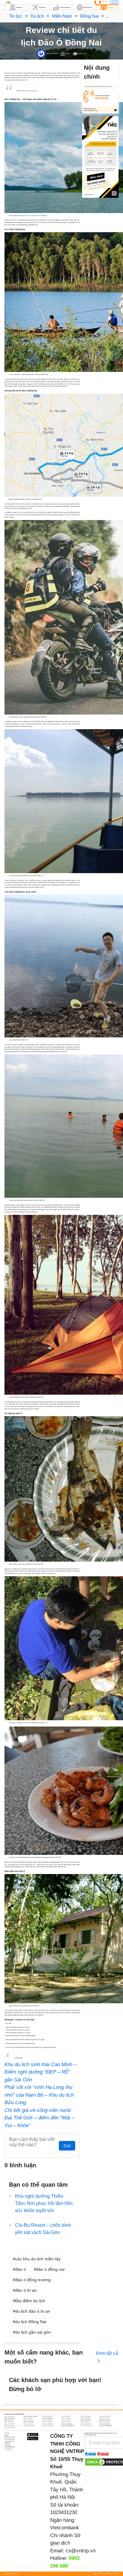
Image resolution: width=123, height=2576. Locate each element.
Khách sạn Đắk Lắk (66, 2418)
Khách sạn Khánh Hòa (86, 2420)
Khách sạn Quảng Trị (10, 2426)
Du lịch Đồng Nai (31, 91)
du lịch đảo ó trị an (33, 2311)
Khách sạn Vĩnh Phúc (10, 2428)
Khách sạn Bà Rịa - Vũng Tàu (30, 2417)
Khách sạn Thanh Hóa (48, 2426)
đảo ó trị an (26, 2290)
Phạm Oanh (49, 53)
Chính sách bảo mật (9, 2439)
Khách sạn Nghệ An (85, 2422)
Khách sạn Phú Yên (28, 2424)
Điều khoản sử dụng (10, 2437)
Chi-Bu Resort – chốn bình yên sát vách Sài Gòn (43, 2229)
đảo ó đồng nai (50, 2269)
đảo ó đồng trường (33, 2280)
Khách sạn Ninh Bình (104, 2422)
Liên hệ (6, 2435)
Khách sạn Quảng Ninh (105, 2424)
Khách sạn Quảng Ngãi (86, 2424)
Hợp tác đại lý (8, 2449)
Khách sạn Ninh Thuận (10, 2424)
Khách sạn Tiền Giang (86, 2426)
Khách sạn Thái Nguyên (29, 2426)
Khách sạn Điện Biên (86, 2418)
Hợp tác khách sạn (9, 2441)
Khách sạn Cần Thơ (28, 2418)
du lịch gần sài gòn (33, 2332)
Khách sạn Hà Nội (9, 2420)
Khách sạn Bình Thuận (10, 2418)
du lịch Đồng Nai (31, 2322)
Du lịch (37, 16)
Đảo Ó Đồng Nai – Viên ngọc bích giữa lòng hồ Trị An (98, 86)
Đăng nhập (114, 2)
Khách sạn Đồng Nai (104, 2418)
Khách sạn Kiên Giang (105, 2420)
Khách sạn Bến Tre (66, 2417)
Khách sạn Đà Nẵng (47, 2418)
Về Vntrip (7, 2433)
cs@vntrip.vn (81, 2551)
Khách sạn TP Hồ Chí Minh (106, 2426)
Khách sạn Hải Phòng (47, 2420)
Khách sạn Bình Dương (105, 2417)
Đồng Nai (89, 16)
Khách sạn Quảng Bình (48, 2424)
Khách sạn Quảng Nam (67, 2424)
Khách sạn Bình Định (86, 2417)
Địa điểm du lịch (30, 2301)
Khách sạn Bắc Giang (48, 2417)
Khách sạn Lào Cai (66, 2422)
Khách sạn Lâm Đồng (29, 2422)
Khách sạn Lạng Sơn (47, 2422)
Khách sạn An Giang (9, 2417)
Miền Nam (62, 16)
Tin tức (16, 16)
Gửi (67, 2146)
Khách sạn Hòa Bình (66, 2420)
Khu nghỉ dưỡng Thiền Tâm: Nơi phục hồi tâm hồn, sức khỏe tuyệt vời (44, 2203)
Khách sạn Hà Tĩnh (28, 2420)
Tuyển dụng (7, 2445)
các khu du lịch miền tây (38, 2259)
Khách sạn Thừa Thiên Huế (68, 2426)
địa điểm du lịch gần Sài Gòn (31, 215)
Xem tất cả (107, 2353)
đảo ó (21, 2269)
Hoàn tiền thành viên (10, 2447)
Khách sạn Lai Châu (9, 2422)
